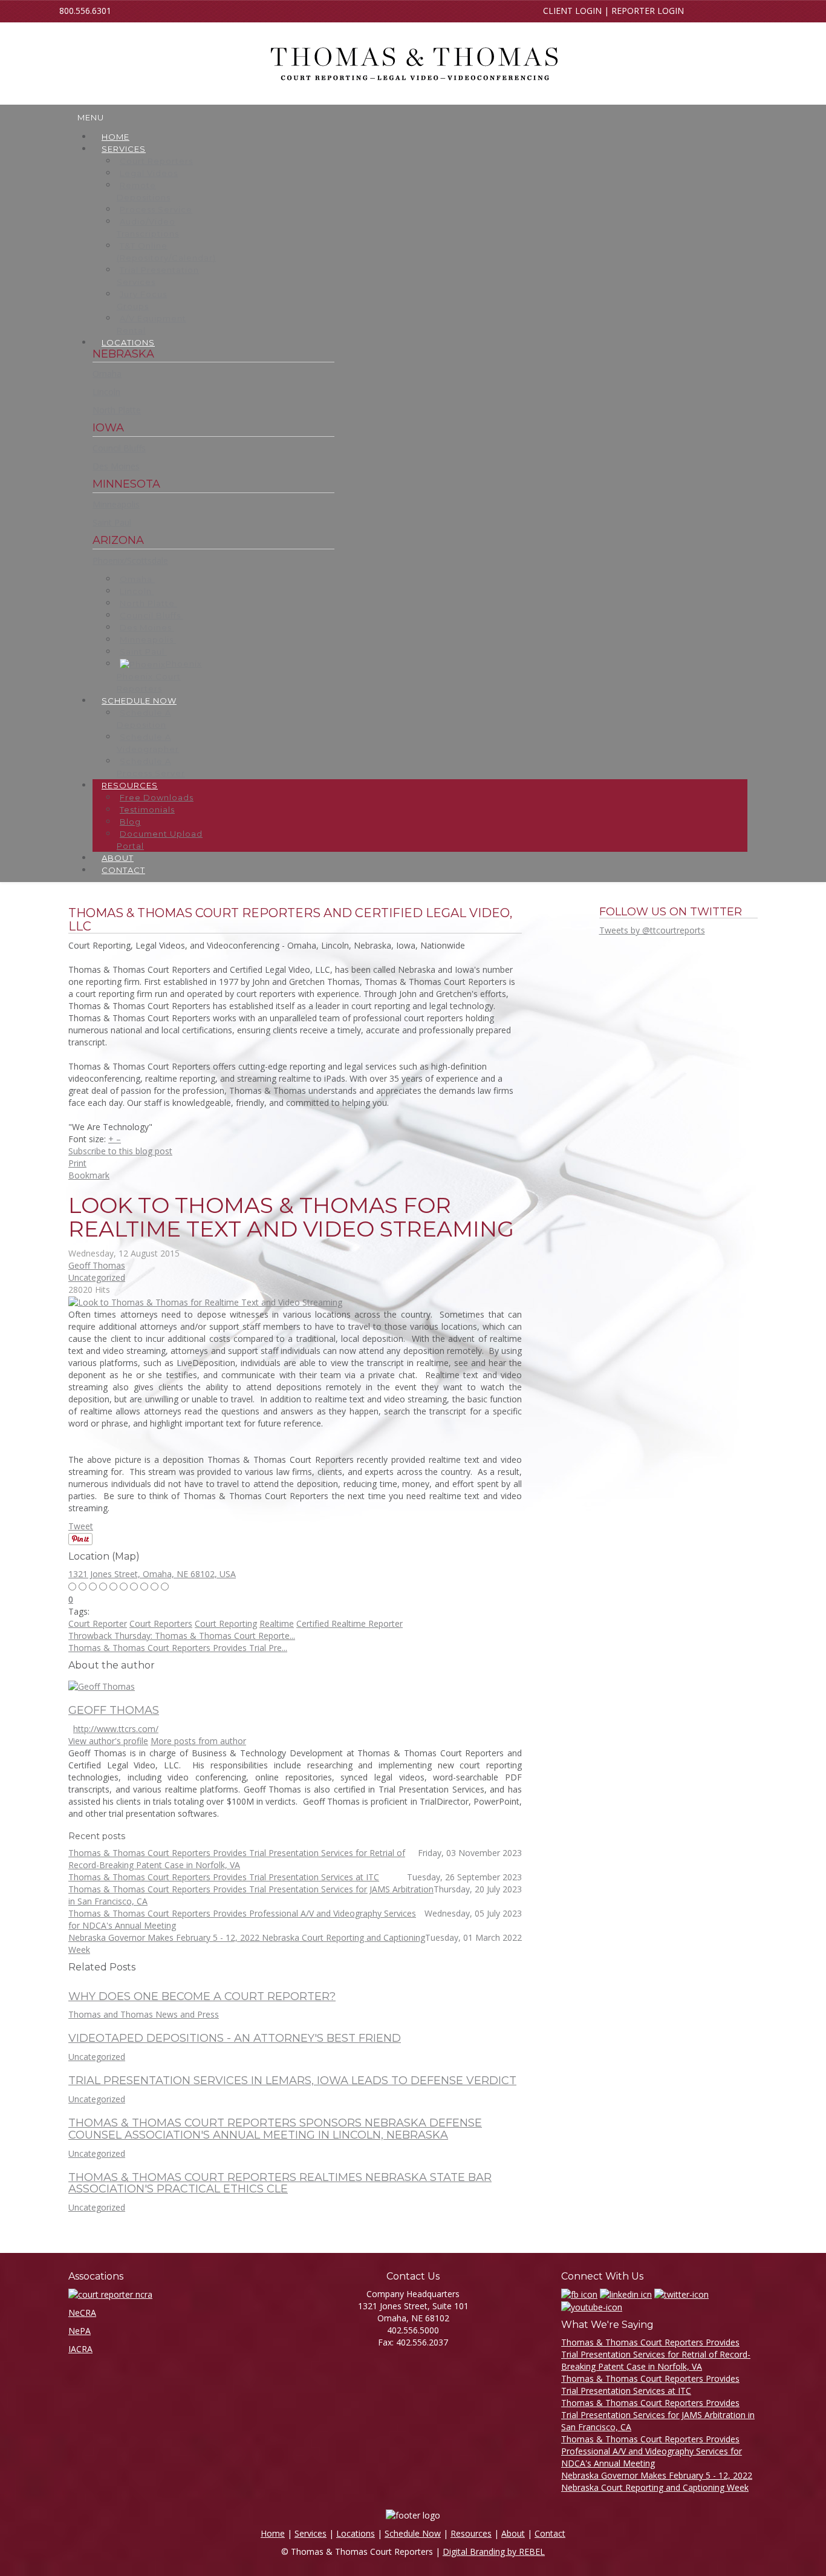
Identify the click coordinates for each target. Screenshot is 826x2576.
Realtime (277, 1623)
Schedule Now (413, 2533)
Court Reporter (98, 1623)
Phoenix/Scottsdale (130, 561)
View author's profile (108, 1741)
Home (273, 2533)
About (513, 2533)
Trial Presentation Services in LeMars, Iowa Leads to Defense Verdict (292, 2081)
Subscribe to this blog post (120, 1151)
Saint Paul (112, 522)
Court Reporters (161, 1623)
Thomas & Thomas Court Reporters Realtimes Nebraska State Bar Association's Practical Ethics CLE (280, 2183)
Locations (356, 2533)
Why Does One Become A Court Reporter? (202, 1996)
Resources (471, 2533)
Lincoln (106, 392)
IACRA (80, 2349)
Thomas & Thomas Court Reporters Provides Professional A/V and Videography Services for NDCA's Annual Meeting (652, 2451)
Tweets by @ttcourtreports (652, 930)
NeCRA (82, 2313)
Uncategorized (97, 1277)
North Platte (117, 410)
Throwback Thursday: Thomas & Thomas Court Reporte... (182, 1636)
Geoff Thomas (97, 1265)
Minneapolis (116, 504)
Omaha (107, 374)
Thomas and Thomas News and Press (144, 2014)
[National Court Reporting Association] (110, 2294)
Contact (550, 2533)
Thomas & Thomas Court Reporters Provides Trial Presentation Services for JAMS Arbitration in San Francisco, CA (658, 2415)
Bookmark (89, 1175)
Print (77, 1163)
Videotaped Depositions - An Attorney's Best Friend (235, 2038)
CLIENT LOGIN (572, 11)
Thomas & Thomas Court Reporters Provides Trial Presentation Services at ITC (650, 2385)
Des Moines (116, 466)
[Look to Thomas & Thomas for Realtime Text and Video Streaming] (205, 1302)
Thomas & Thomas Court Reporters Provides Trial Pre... (178, 1648)
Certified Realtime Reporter (350, 1623)
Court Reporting (226, 1623)
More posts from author (198, 1741)
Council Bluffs (119, 448)
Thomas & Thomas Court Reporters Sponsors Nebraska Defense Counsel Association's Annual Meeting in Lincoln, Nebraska (275, 2129)
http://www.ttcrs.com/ (116, 1729)
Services (311, 2533)
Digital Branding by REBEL (494, 2551)
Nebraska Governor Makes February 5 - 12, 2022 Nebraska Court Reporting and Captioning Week (657, 2481)
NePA (80, 2331)
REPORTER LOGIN (648, 11)
